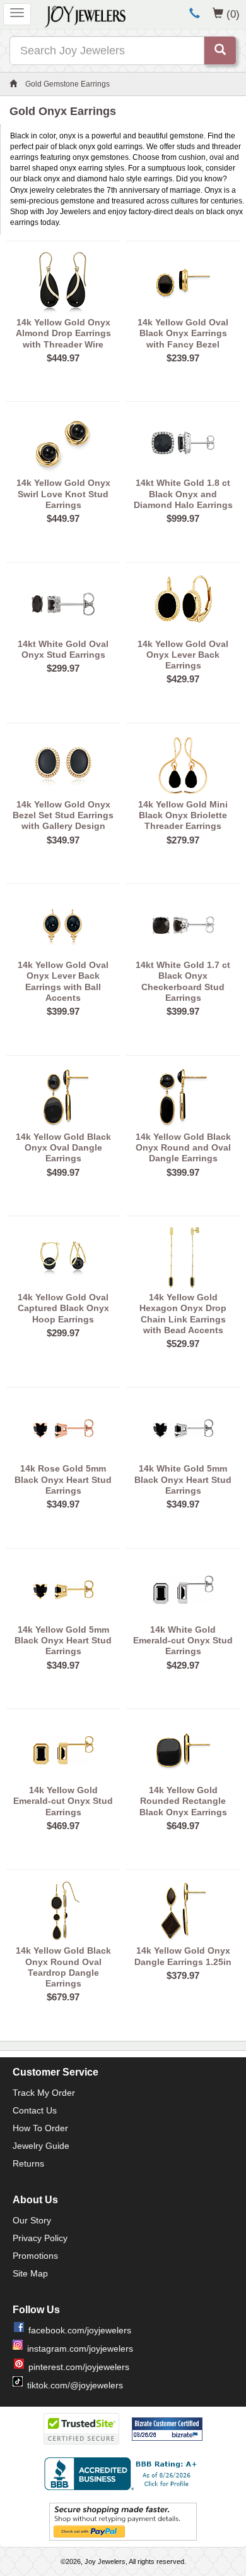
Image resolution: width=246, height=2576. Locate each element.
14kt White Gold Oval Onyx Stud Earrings (63, 649)
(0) (233, 14)
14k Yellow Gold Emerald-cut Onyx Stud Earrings (63, 1801)
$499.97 (63, 1172)
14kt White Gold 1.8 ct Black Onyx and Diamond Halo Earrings (183, 494)
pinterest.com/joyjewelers (79, 2367)
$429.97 (183, 679)
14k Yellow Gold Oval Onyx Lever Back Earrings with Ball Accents (63, 981)
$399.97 (63, 1011)
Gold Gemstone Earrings (67, 84)
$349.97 (63, 840)
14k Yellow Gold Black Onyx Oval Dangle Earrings (63, 1148)
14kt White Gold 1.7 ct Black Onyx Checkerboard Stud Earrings (183, 981)
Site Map (30, 2273)
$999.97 (183, 518)
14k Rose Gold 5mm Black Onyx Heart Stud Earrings (63, 1479)
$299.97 (63, 668)
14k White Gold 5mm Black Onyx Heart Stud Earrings (183, 1479)
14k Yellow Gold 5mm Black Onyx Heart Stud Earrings (63, 1641)
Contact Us (35, 2110)
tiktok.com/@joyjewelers (75, 2385)
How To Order (40, 2128)
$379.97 (183, 1975)
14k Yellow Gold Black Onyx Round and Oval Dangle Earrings (183, 1148)
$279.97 (183, 840)
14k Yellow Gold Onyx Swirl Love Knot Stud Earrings (63, 494)
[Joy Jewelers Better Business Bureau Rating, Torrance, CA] (123, 2474)
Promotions (35, 2256)
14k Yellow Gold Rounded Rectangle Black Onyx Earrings (183, 1801)
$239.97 (183, 358)
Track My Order (44, 2093)
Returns (28, 2163)
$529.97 (183, 1344)
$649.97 (183, 1826)
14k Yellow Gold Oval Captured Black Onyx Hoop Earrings (63, 1308)
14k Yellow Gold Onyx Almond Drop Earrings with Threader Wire (63, 333)
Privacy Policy (40, 2238)
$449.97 (63, 358)
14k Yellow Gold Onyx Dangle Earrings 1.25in (183, 1956)
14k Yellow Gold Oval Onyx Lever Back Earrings (183, 655)
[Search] (220, 51)
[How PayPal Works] (123, 2521)
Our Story (32, 2220)
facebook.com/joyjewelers (80, 2330)
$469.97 (63, 1826)
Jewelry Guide (41, 2146)
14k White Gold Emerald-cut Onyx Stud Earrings (183, 1641)
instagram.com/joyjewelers (80, 2349)
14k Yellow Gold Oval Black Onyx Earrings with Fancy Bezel (183, 333)
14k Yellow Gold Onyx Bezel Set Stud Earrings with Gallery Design (63, 815)
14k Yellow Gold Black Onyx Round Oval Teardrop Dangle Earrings (63, 1967)
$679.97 (63, 1997)
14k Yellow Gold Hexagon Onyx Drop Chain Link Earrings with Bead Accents (183, 1314)
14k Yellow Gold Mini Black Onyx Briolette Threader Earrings (183, 815)
